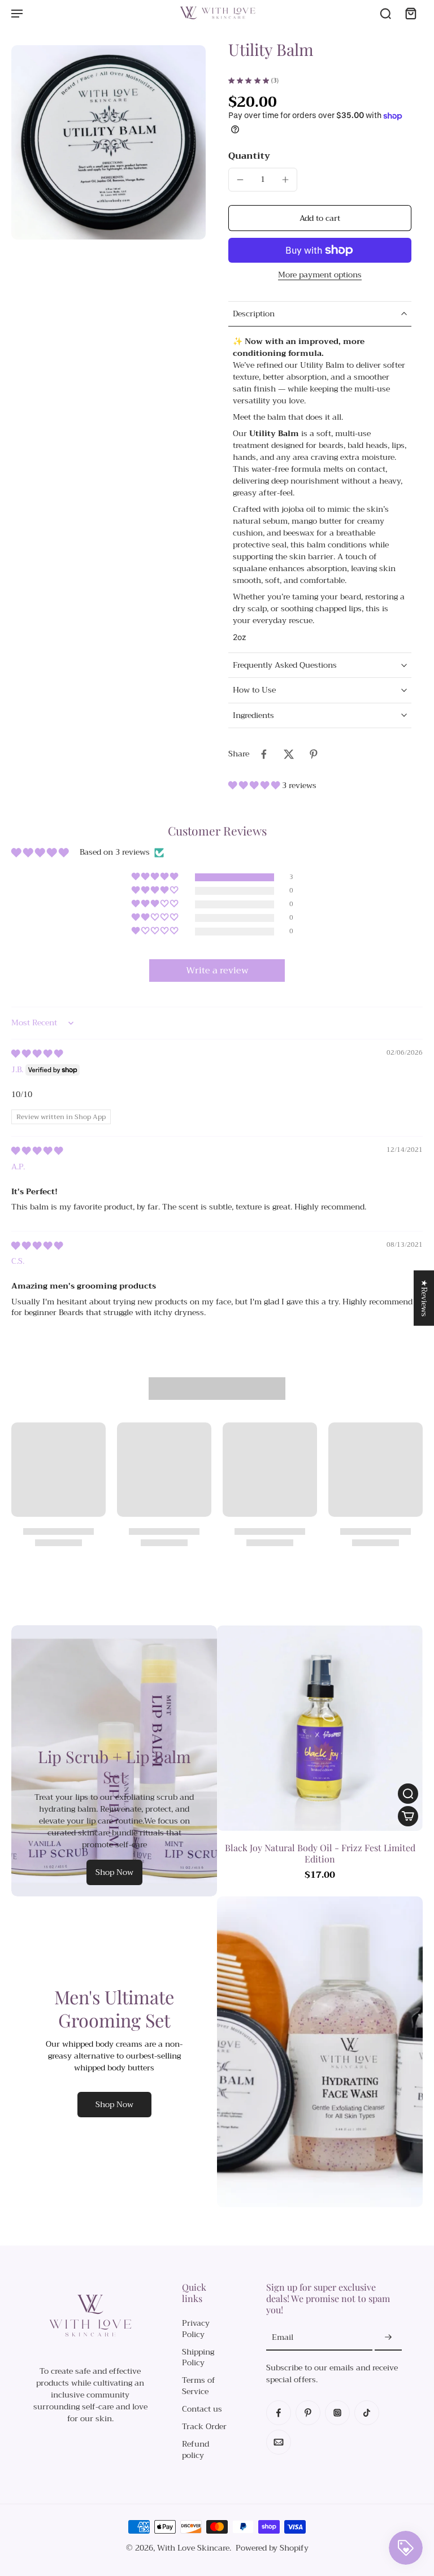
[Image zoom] (108, 142)
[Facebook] (279, 2413)
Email (283, 2338)
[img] (37, 1054)
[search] (385, 13)
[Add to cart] (408, 1816)
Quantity (249, 156)
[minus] (240, 180)
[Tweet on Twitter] (289, 754)
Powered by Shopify (272, 2548)
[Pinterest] (308, 2413)
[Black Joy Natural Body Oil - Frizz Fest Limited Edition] (320, 1728)
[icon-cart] (410, 13)
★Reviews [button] (424, 1298)
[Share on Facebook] (264, 754)
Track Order (204, 2427)
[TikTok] (367, 2413)
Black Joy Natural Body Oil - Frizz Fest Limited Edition (320, 1853)
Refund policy (196, 2450)
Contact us (202, 2409)
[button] (320, 218)
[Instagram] (337, 2413)
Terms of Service (199, 2386)
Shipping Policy (198, 2358)
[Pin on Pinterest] (314, 754)
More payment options (320, 276)
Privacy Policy (196, 2329)
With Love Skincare (193, 2548)
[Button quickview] (408, 1794)
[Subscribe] (388, 2338)
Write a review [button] (217, 971)
